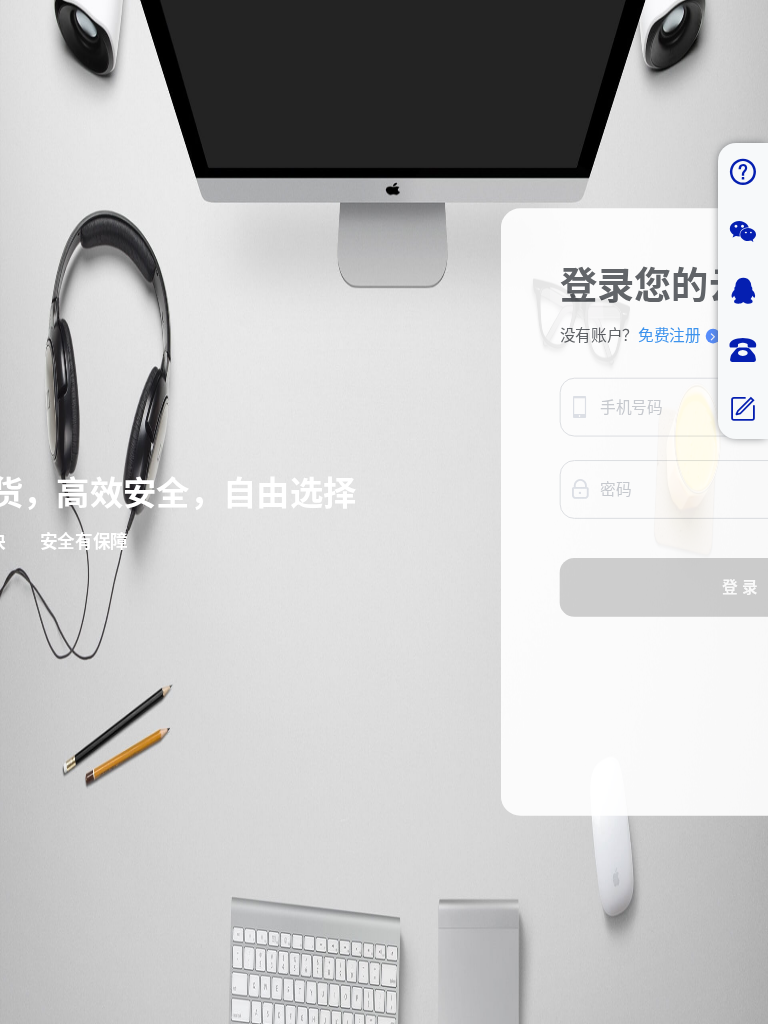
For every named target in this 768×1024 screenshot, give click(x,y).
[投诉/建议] (743, 409)
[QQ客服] (743, 291)
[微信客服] (743, 232)
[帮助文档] (743, 172)
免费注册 (669, 336)
